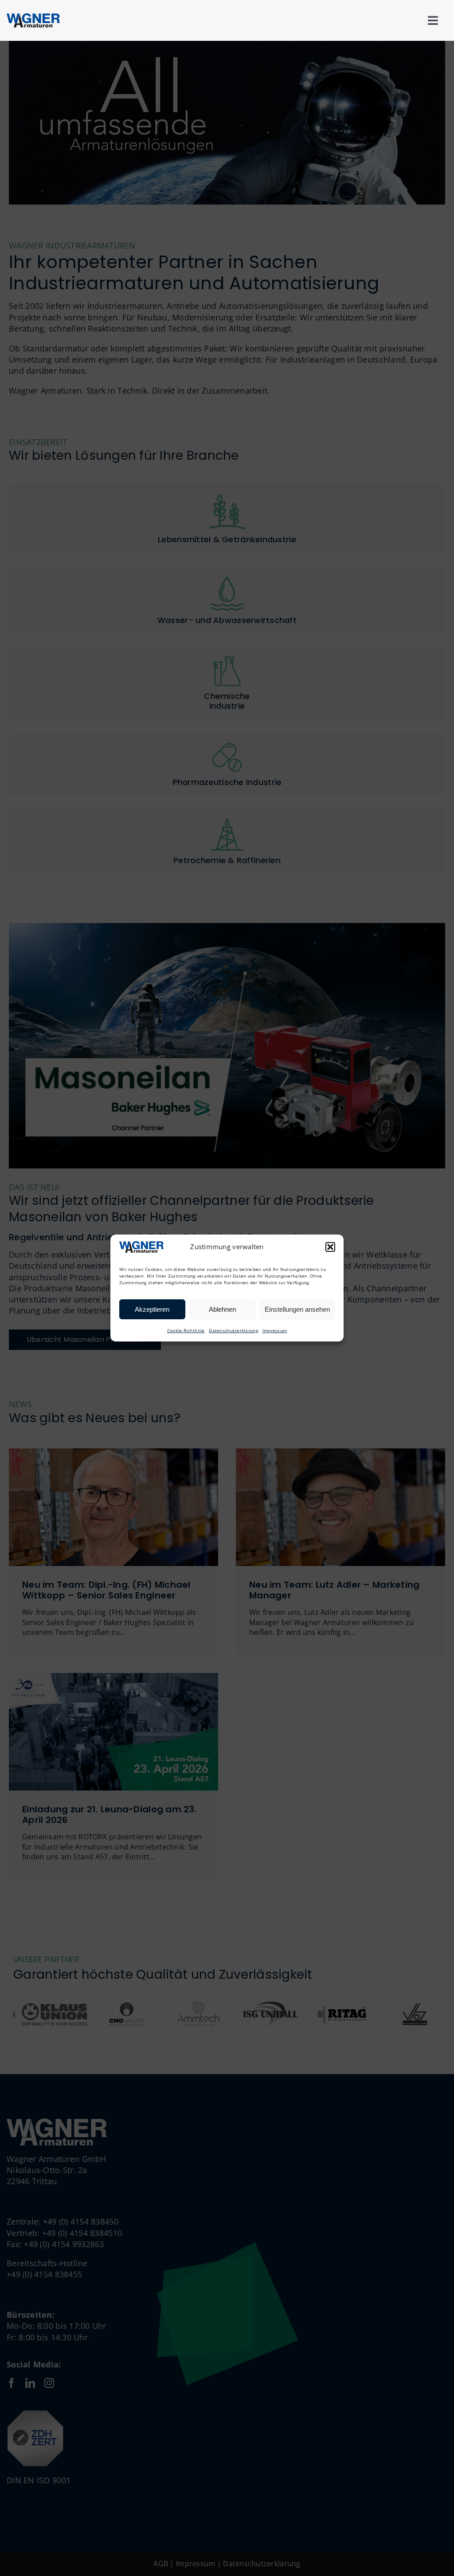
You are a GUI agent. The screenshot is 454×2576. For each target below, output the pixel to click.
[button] (330, 1247)
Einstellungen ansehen (297, 1309)
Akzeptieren (152, 1309)
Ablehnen (222, 1309)
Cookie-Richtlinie (186, 1330)
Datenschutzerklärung (233, 1330)
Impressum (275, 1330)
